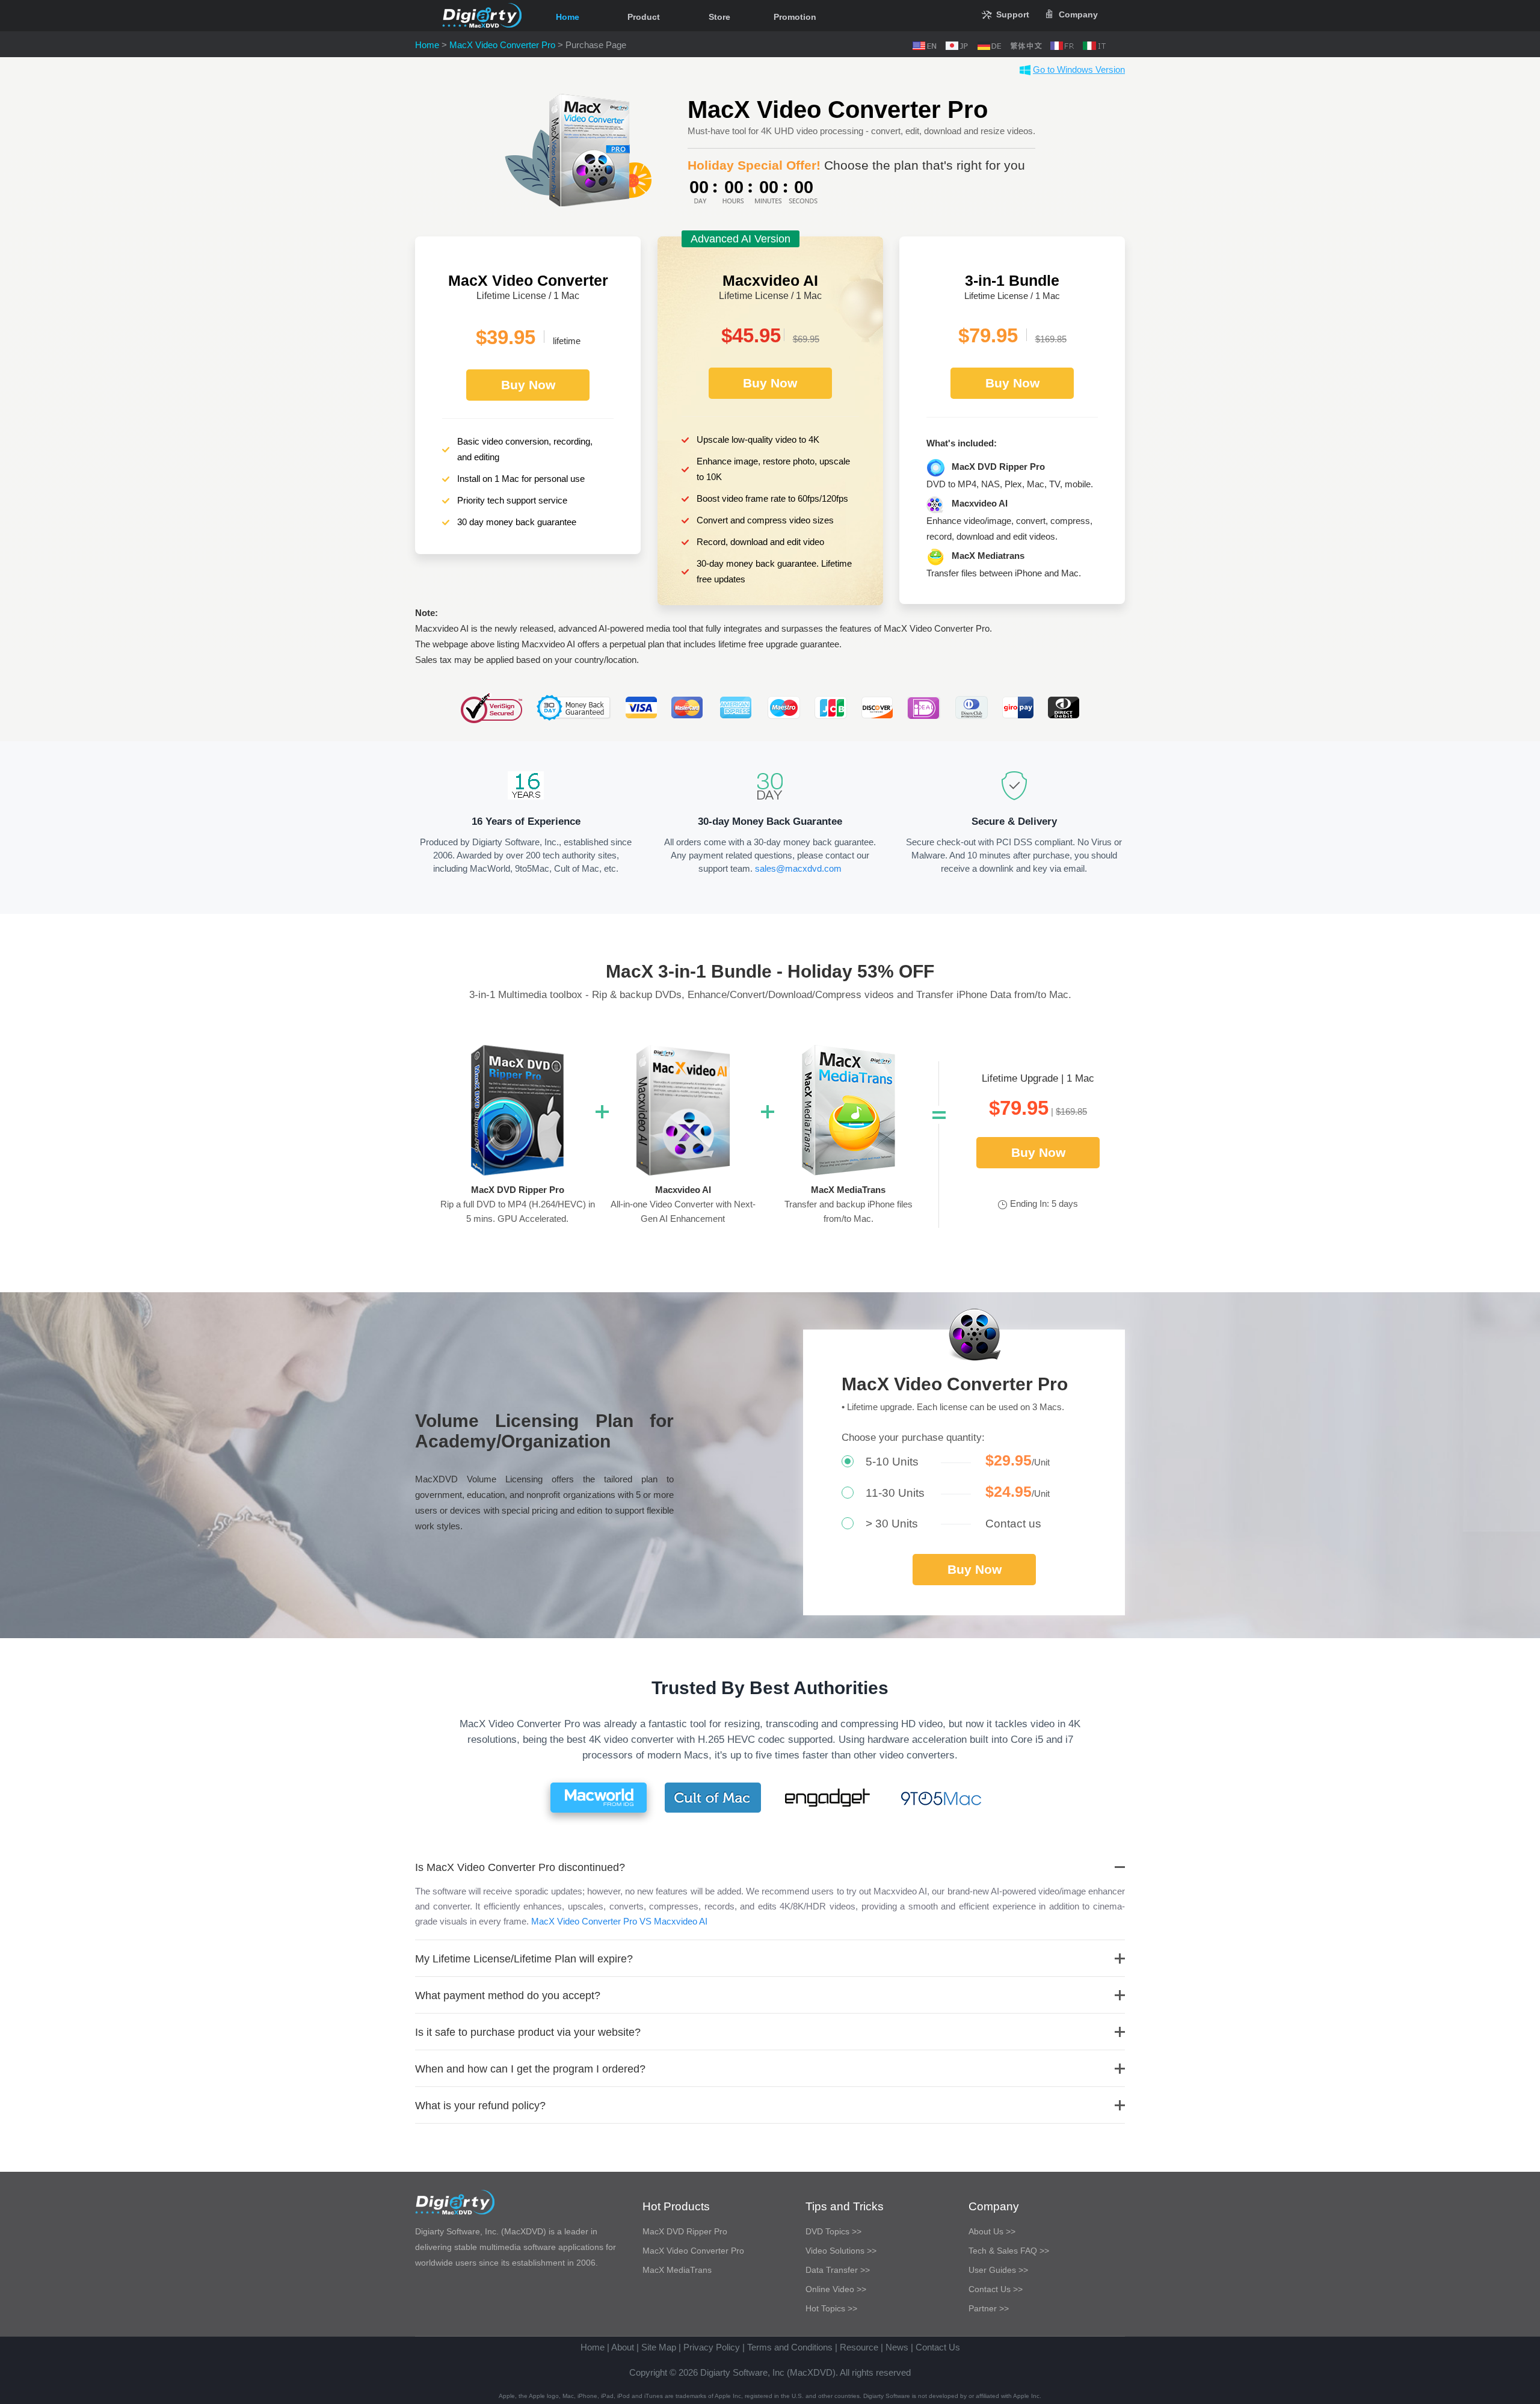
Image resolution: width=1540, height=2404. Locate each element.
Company (1078, 14)
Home (568, 17)
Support (1013, 14)
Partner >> (989, 2308)
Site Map (659, 2347)
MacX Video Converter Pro (502, 45)
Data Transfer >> (838, 2270)
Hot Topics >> (831, 2308)
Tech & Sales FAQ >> (1009, 2251)
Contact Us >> (996, 2289)
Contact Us (938, 2347)
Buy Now (528, 385)
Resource (859, 2347)
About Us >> (992, 2231)
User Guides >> (998, 2270)
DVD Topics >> (833, 2231)
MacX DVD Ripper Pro (685, 2231)
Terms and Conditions (790, 2347)
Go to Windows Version (1079, 69)
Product (644, 17)
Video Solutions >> (841, 2251)
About (623, 2347)
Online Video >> (836, 2289)
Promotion (795, 17)
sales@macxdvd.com (798, 868)
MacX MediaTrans (677, 2270)
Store (719, 17)
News (897, 2347)
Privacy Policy (712, 2347)
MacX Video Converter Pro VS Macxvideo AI (619, 1921)
